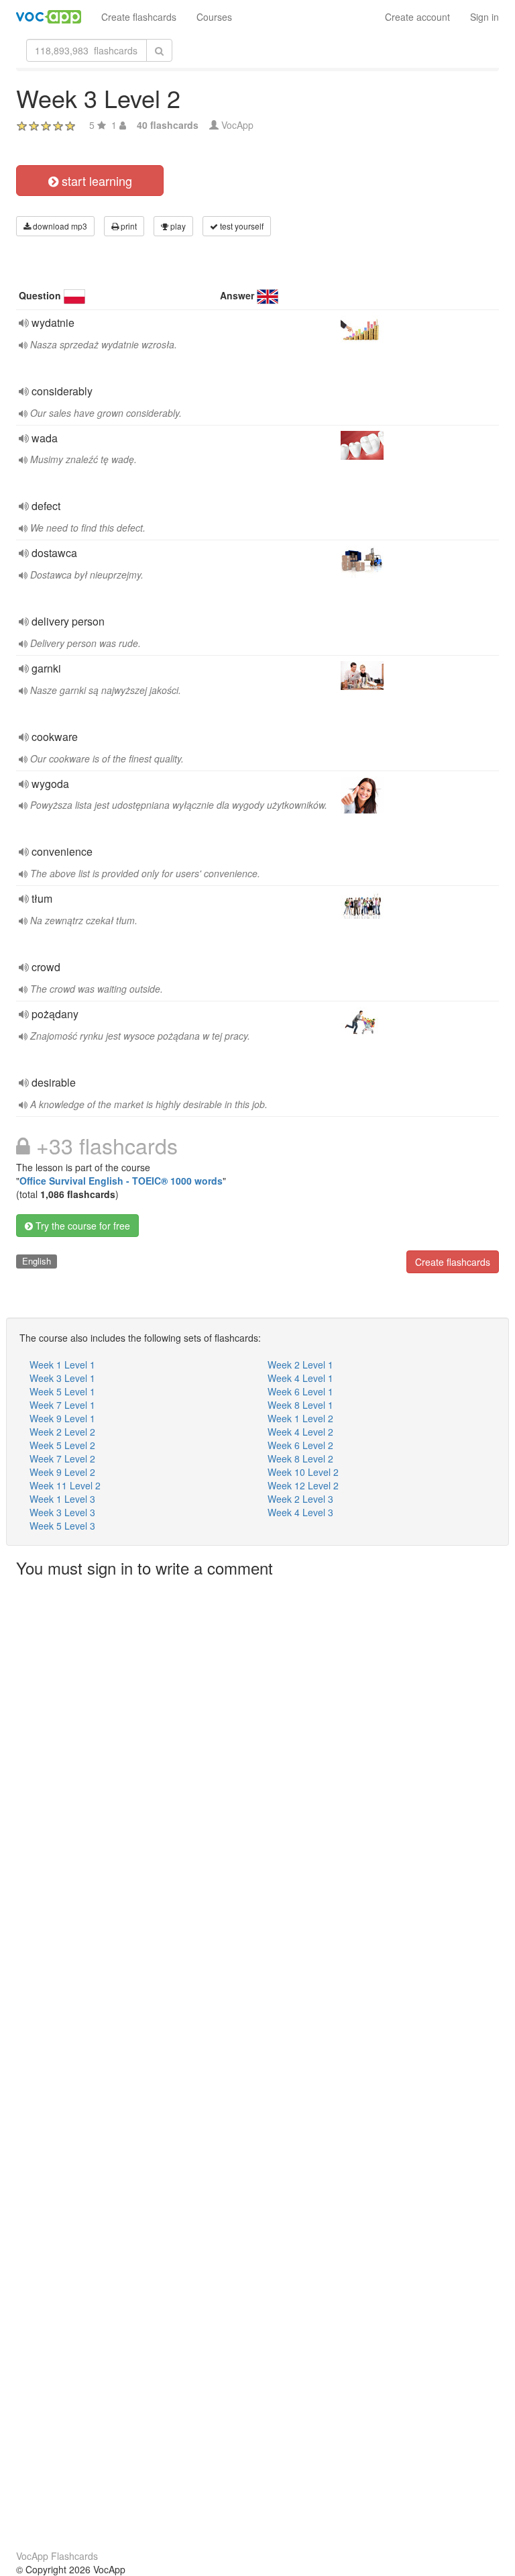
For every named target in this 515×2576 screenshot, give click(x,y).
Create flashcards (139, 17)
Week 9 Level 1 (62, 1418)
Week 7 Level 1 (62, 1405)
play (177, 226)
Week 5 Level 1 (62, 1391)
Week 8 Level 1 (300, 1405)
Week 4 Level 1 (300, 1378)
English (37, 1261)
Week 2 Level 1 (300, 1365)
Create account (417, 17)
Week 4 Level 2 (300, 1432)
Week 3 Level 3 (62, 1512)
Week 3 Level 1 (62, 1378)
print (128, 226)
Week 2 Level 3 (300, 1499)
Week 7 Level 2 (62, 1458)
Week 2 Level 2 (62, 1432)
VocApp (237, 125)
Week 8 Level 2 (300, 1458)
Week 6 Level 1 (300, 1391)
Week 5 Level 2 (62, 1445)
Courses (214, 17)
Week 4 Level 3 (300, 1512)
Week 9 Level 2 (62, 1472)
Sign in (484, 17)
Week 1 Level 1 (62, 1365)
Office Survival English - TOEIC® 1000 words (121, 1181)
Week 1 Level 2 (300, 1418)
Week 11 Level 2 (65, 1485)
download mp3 (59, 226)
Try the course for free (81, 1226)
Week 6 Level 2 (300, 1445)
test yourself (241, 226)
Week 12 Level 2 (303, 1485)
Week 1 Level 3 (62, 1499)
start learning (95, 181)
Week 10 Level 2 (303, 1472)
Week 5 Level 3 (62, 1526)
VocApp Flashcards (57, 2556)
